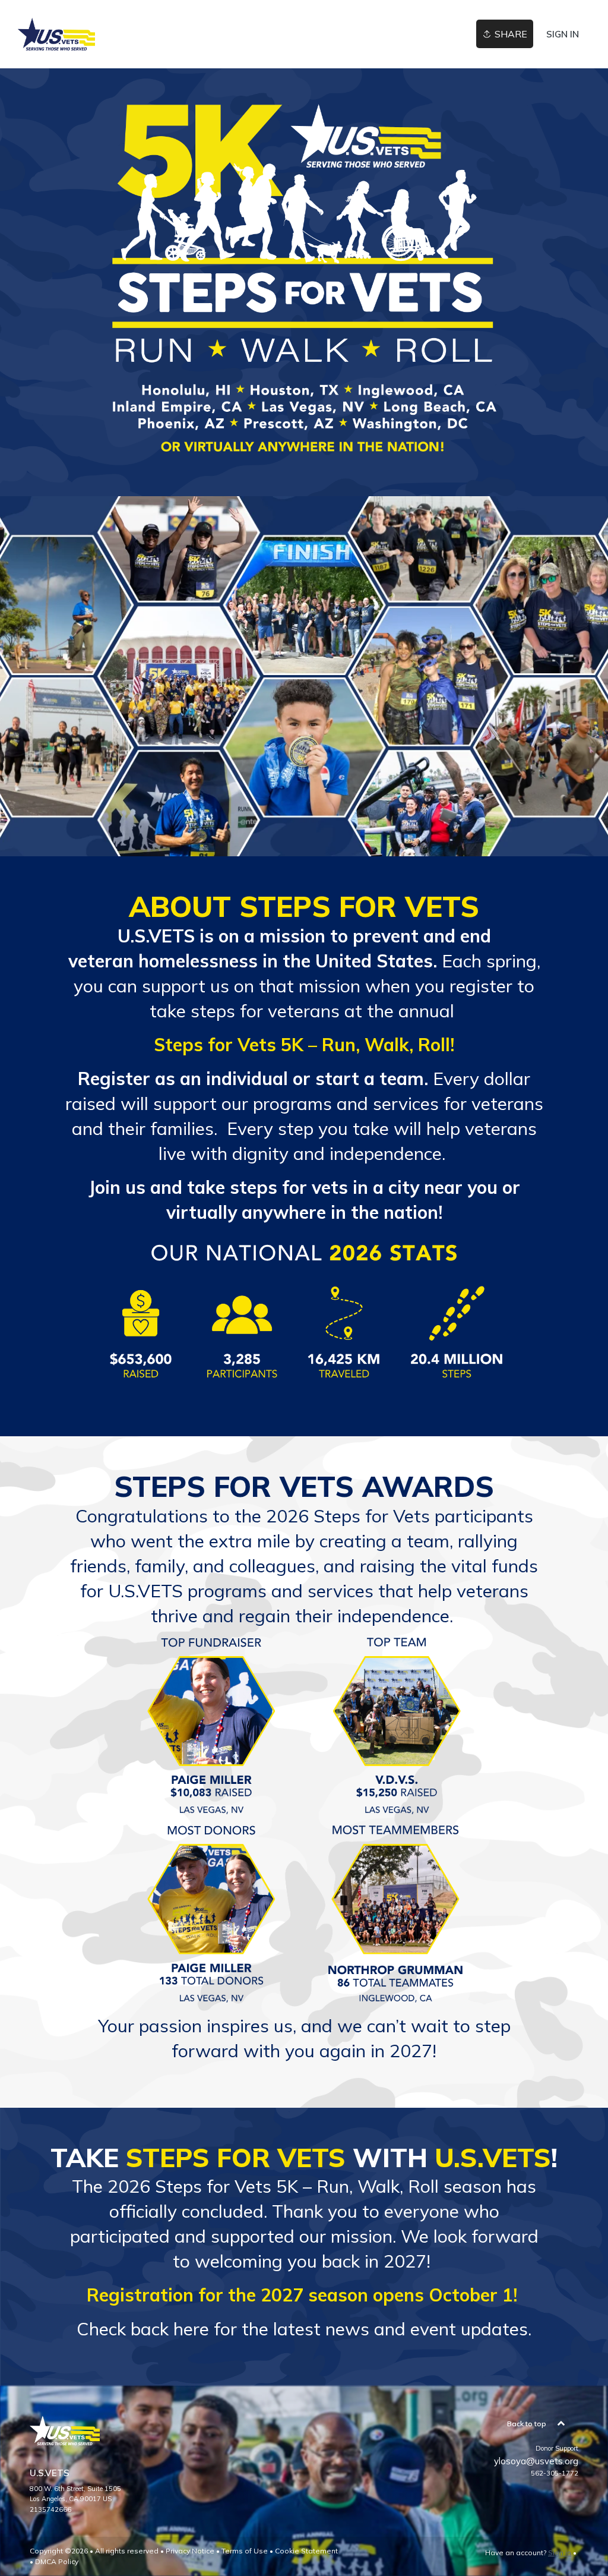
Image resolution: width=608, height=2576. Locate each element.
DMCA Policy (57, 2561)
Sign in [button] (563, 34)
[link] (56, 34)
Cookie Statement (306, 2551)
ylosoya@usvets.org (536, 2461)
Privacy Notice (190, 2551)
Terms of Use (245, 2551)
